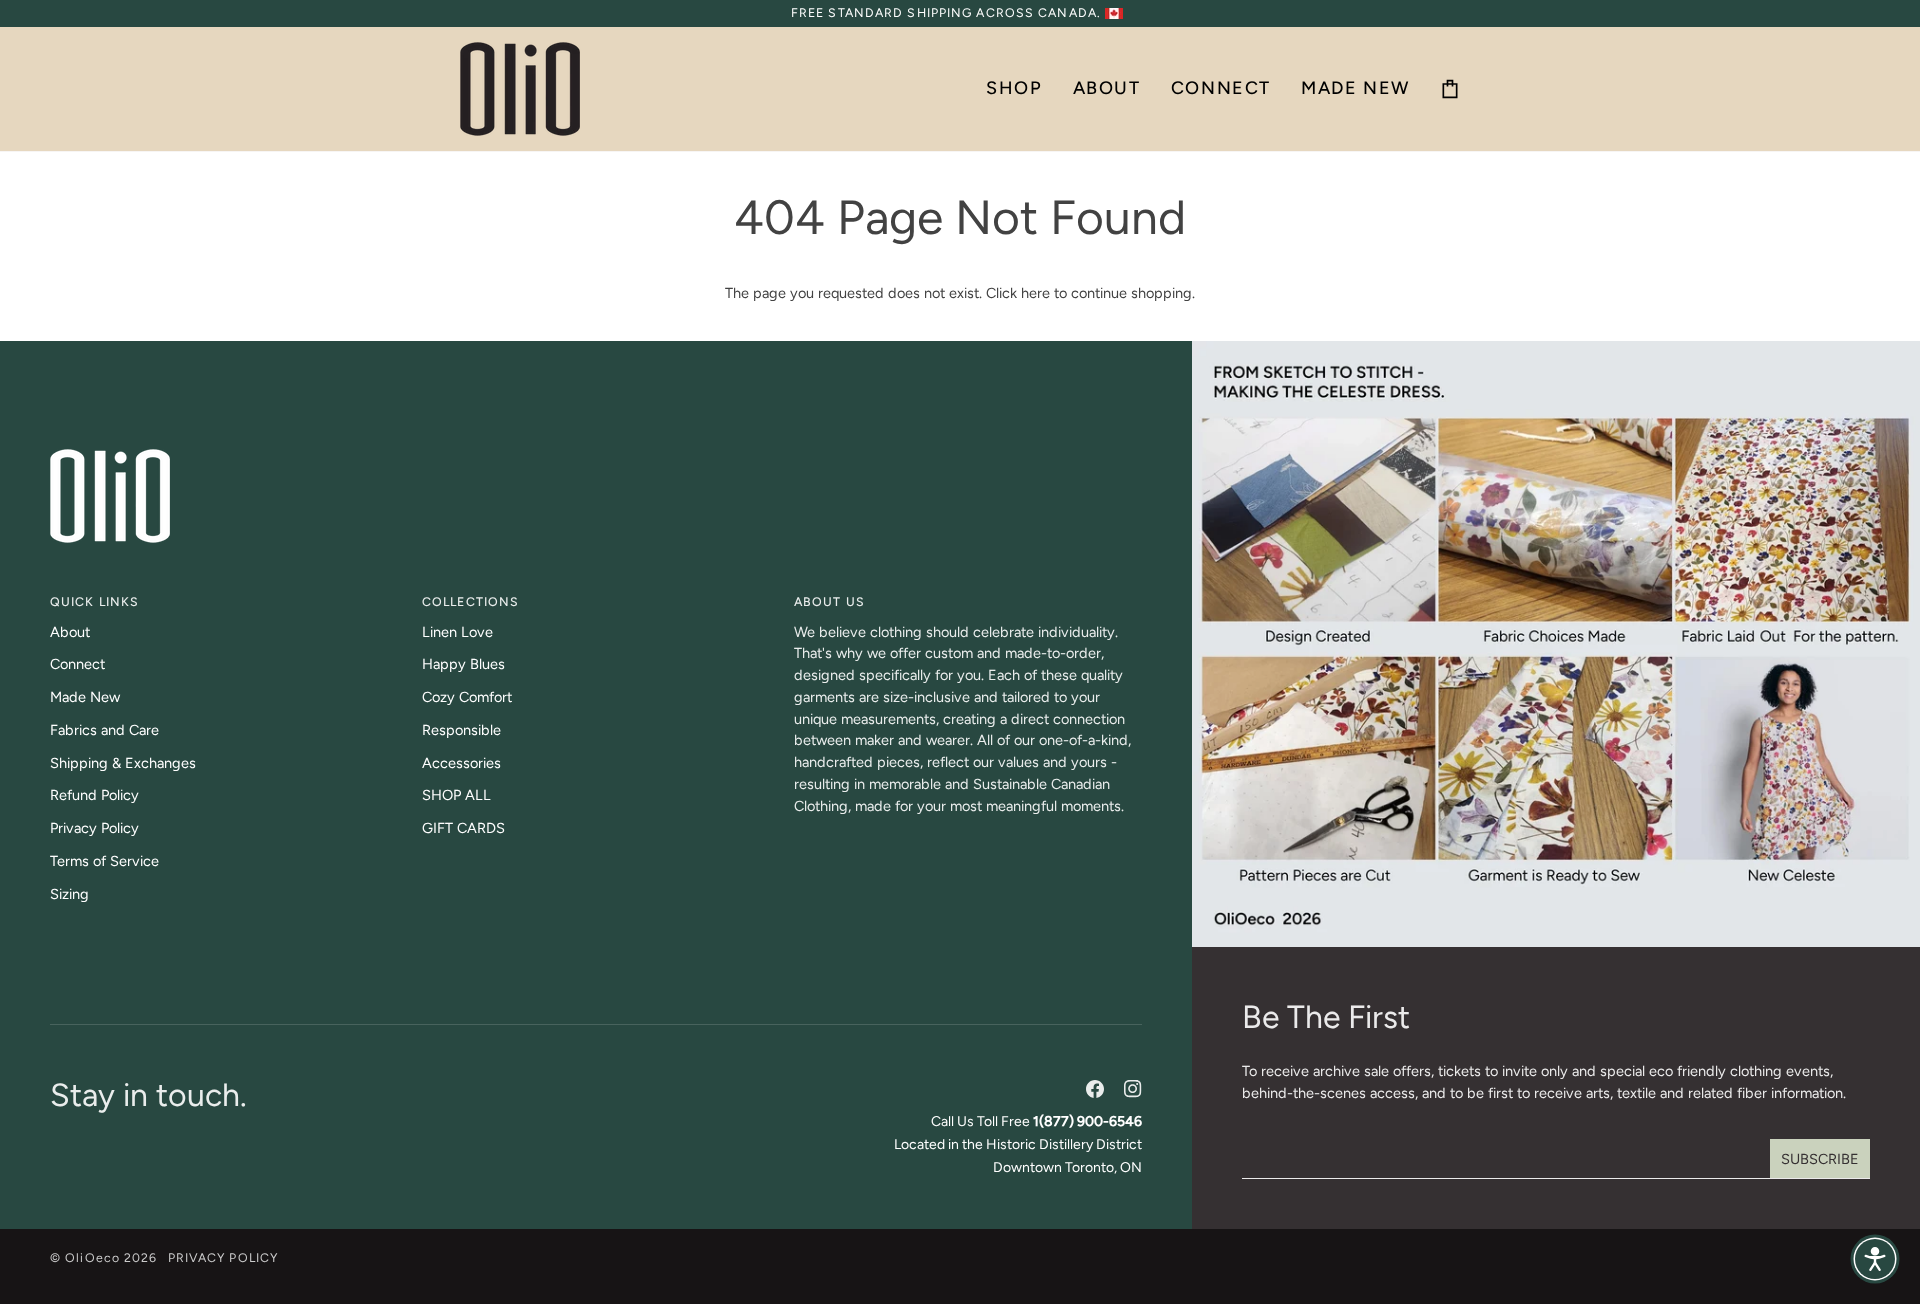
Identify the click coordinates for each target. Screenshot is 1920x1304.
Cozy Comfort (467, 697)
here (1035, 293)
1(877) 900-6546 (1087, 1121)
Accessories (461, 763)
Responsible (461, 730)
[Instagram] (1133, 1089)
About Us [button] (829, 601)
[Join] (1820, 1159)
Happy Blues (463, 664)
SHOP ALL (456, 795)
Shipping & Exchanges (123, 763)
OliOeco (92, 1257)
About (70, 632)
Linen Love (457, 632)
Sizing (69, 894)
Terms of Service (104, 861)
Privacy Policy (94, 828)
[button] (1014, 89)
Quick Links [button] (94, 601)
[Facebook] (1095, 1089)
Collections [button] (470, 601)
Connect (77, 664)
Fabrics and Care (104, 730)
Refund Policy (94, 795)
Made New (85, 697)
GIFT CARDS (463, 828)
